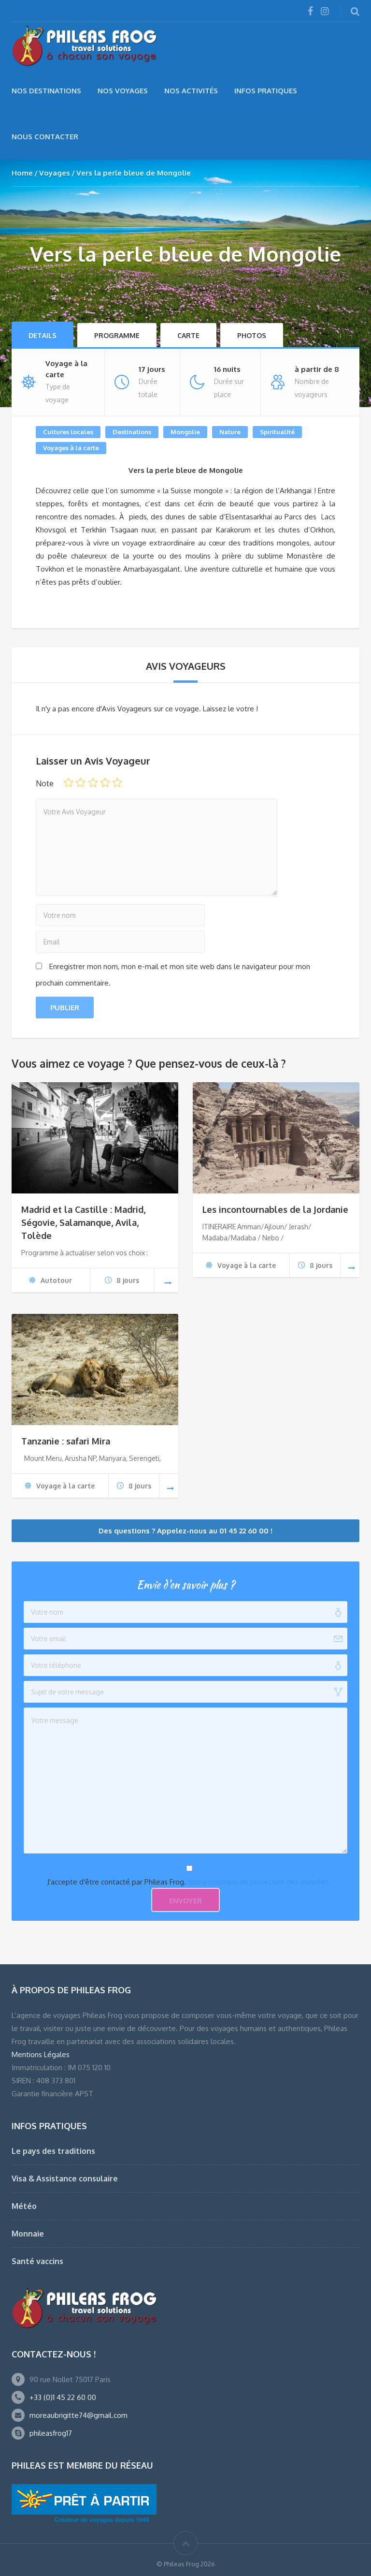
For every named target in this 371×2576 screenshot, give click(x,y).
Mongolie (185, 432)
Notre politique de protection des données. (259, 1882)
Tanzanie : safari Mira (66, 1441)
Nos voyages (123, 91)
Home (22, 173)
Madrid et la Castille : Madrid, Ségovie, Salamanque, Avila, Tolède (83, 1222)
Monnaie (28, 2234)
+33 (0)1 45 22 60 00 (63, 2397)
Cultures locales (68, 432)
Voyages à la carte (71, 448)
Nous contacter (45, 137)
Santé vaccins (37, 2261)
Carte (188, 335)
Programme (117, 335)
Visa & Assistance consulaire (65, 2179)
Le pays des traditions (53, 2151)
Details (43, 335)
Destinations (132, 432)
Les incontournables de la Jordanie (275, 1209)
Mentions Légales (41, 2054)
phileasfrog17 (51, 2433)
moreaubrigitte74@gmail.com (78, 2415)
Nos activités (191, 91)
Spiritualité (277, 432)
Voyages (55, 173)
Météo (24, 2206)
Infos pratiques (266, 91)
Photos (252, 335)
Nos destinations (46, 91)
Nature (230, 432)
